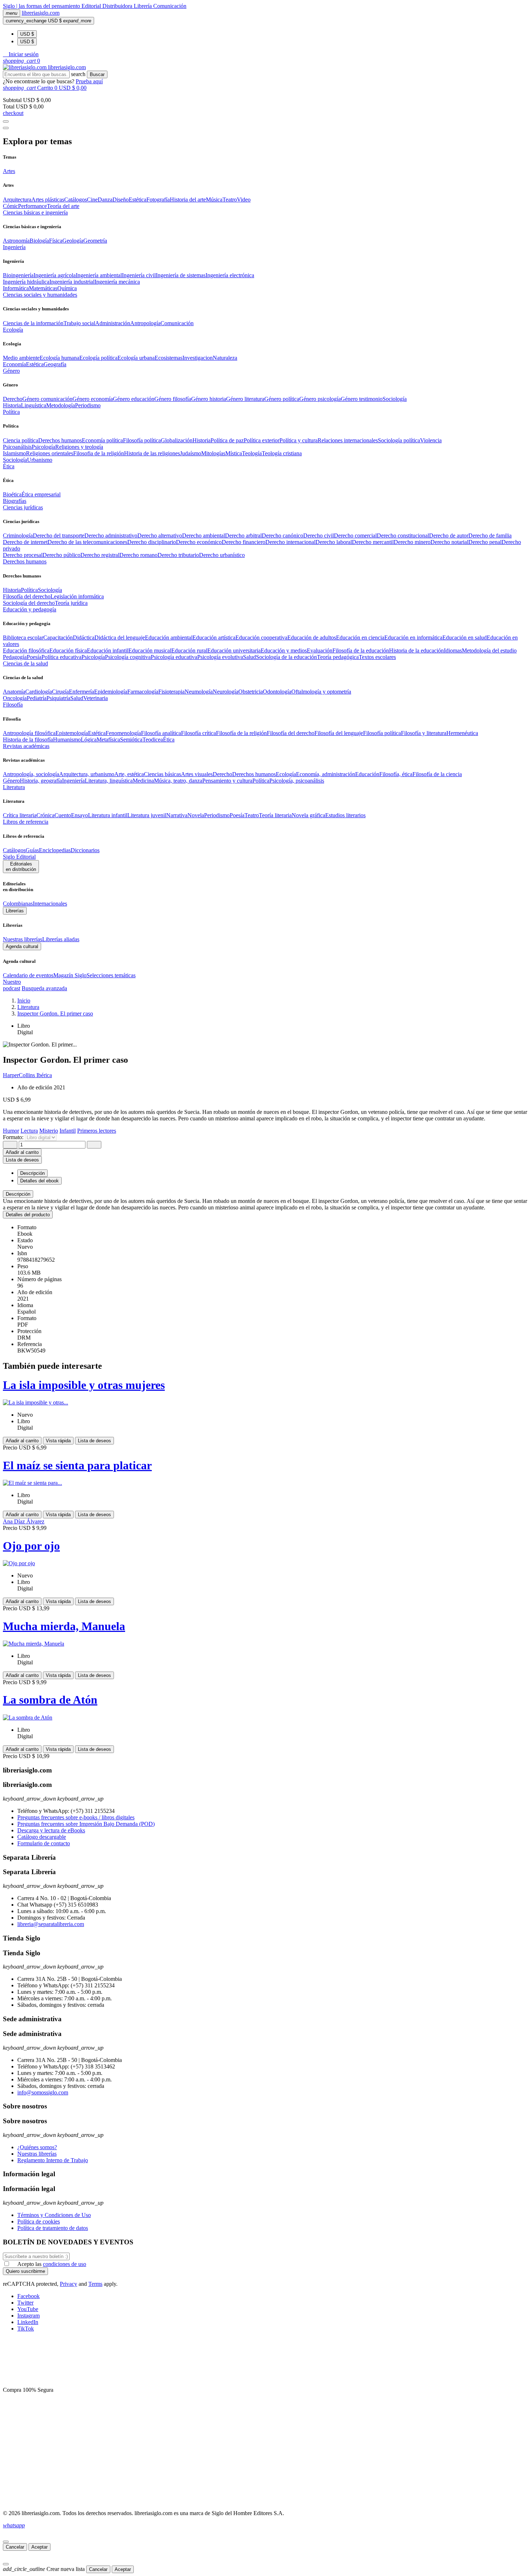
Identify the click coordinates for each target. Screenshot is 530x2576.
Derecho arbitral (243, 535)
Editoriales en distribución (21, 867)
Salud (249, 657)
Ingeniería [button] (14, 247)
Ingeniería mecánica (117, 282)
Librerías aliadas (61, 939)
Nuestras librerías (23, 939)
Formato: (14, 1137)
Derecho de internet (25, 542)
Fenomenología (123, 733)
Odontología (277, 692)
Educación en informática (413, 638)
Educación (367, 774)
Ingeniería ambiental (99, 275)
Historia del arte (188, 200)
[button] (21, 54)
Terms (95, 2284)
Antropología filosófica (29, 733)
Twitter (25, 2303)
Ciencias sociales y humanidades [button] (40, 295)
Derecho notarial (449, 542)
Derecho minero (412, 542)
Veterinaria (96, 698)
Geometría (95, 241)
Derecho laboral (334, 542)
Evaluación (320, 650)
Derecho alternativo (160, 535)
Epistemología (72, 733)
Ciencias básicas (162, 774)
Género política (282, 399)
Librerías (15, 911)
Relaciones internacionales (348, 440)
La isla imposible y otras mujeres (84, 1385)
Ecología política (98, 358)
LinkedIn (28, 2322)
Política (29, 590)
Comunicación (170, 6)
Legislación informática (77, 596)
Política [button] (11, 412)
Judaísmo (191, 453)
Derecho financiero (244, 542)
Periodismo (88, 405)
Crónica (45, 815)
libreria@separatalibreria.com (51, 1924)
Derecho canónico (282, 535)
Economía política (102, 440)
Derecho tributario (178, 555)
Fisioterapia (171, 692)
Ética (169, 740)
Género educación (134, 399)
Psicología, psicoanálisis (297, 781)
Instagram (28, 2316)
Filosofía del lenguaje (339, 733)
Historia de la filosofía (28, 740)
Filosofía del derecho (27, 596)
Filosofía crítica (198, 733)
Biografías (15, 501)
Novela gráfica (308, 815)
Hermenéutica (462, 733)
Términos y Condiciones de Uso (54, 2215)
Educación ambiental (169, 638)
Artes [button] (9, 171)
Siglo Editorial (19, 857)
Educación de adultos (312, 638)
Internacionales (50, 904)
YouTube (28, 2309)
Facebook (28, 2296)
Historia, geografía (41, 781)
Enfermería (81, 692)
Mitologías (213, 453)
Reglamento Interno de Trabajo (53, 2160)
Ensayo (79, 815)
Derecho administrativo (111, 535)
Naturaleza (225, 358)
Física (56, 241)
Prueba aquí (89, 81)
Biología (39, 241)
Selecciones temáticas (111, 975)
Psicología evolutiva (220, 657)
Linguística (34, 405)
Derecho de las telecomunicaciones (87, 542)
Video (244, 200)
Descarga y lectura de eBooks (51, 1830)
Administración (113, 323)
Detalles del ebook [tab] (39, 1181)
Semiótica (131, 740)
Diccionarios (85, 850)
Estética (138, 200)
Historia (12, 405)
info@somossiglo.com (43, 2092)
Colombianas (18, 904)
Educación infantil (108, 650)
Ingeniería (73, 781)
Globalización (177, 440)
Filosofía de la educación (361, 650)
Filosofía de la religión (241, 733)
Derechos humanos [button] (25, 561)
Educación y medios (284, 650)
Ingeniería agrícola (55, 275)
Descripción (18, 1194)
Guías (32, 850)
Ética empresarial (41, 494)
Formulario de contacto (44, 1843)
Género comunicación (47, 399)
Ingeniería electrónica (230, 275)
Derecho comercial (355, 535)
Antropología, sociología (31, 774)
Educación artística (214, 638)
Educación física (68, 650)
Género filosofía (173, 399)
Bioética (12, 494)
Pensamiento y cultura (227, 781)
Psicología (43, 447)
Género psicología (320, 399)
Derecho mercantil (373, 542)
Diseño (121, 200)
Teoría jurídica (71, 603)
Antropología (145, 323)
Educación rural (189, 650)
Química (67, 288)
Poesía (34, 657)
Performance (32, 206)
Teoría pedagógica (338, 657)
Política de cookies (39, 2221)
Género (11, 781)
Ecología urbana (136, 358)
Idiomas (453, 650)
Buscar (97, 74)
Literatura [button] (14, 787)
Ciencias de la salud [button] (25, 663)
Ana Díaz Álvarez (24, 1521)
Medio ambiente (21, 358)
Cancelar (15, 2547)
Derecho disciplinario (152, 542)
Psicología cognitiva (128, 657)
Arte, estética (129, 774)
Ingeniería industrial (72, 282)
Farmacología (143, 692)
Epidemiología (111, 692)
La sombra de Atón (50, 1700)
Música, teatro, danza (178, 781)
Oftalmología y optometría (321, 692)
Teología (252, 453)
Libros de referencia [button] (26, 822)
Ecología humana (59, 358)
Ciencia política (21, 440)
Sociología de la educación (286, 657)
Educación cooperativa (261, 638)
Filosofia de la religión (99, 453)
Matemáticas (43, 288)
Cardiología (39, 692)
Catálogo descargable (42, 1837)
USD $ (27, 34)
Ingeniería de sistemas (181, 275)
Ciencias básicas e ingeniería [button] (35, 213)
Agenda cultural (22, 946)
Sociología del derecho (29, 603)
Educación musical (150, 650)
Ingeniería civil (139, 275)
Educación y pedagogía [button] (30, 609)
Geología (73, 241)
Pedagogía (15, 657)
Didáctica (84, 638)
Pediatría (37, 698)
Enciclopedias (55, 850)
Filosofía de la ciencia (437, 774)
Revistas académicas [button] (26, 746)
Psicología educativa (174, 657)
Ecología (286, 774)
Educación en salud (465, 638)
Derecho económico (199, 542)
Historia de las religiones (152, 453)
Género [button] (11, 371)
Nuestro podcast (12, 985)
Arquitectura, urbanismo (87, 774)
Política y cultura (299, 440)
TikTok (26, 2329)
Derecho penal (485, 542)
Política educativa (61, 657)
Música (214, 200)
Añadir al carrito (22, 1152)
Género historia (209, 399)
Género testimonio (362, 399)
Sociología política (399, 440)
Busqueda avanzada (44, 988)
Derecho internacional (290, 542)
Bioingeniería (18, 275)
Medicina (143, 781)
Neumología (199, 692)
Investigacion (198, 358)
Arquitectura (17, 200)
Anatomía (14, 692)
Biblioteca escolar (23, 638)
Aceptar (39, 2547)
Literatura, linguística (109, 781)
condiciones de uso (65, 2264)
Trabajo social (79, 323)
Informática (16, 288)
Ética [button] (9, 466)
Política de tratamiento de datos (53, 2228)
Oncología (15, 698)
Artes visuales (197, 774)
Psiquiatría (58, 698)
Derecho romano (138, 555)
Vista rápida (58, 1441)
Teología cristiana (282, 453)
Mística (234, 453)
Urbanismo (40, 460)
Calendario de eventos (28, 975)
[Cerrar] (6, 2542)
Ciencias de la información (33, 323)
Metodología (61, 405)
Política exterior (262, 440)
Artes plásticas (48, 200)
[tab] (265, 1194)
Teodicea (153, 740)
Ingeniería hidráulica (26, 282)
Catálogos (76, 200)
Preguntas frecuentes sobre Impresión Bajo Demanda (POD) (86, 1824)
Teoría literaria (275, 815)
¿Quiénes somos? (37, 2147)
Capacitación (58, 638)
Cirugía (60, 692)
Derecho (13, 399)
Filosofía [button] (13, 705)
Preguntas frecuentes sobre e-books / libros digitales (76, 1817)
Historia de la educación (416, 650)
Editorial (92, 6)
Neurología (226, 692)
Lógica (89, 740)
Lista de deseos (94, 1441)
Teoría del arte (63, 206)
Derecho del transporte (59, 535)
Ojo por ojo (31, 1546)
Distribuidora (118, 6)
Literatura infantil (108, 815)
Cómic (10, 206)
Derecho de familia (490, 535)
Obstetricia (251, 692)
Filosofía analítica (161, 733)
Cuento (63, 815)
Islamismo (14, 453)
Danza (105, 200)
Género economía (93, 399)
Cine (92, 200)
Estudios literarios (345, 815)
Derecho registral (100, 555)
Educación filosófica (26, 650)
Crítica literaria (20, 815)
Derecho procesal (23, 555)
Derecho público (61, 555)
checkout (13, 113)
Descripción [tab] (32, 1173)
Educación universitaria (234, 650)
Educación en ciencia (360, 638)
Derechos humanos (60, 440)
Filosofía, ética (396, 774)
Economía (14, 364)
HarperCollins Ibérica (27, 1075)
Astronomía (16, 241)
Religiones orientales (50, 453)
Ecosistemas (169, 358)
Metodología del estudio (489, 650)
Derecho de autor (449, 535)
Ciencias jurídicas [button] (23, 507)
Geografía (55, 364)
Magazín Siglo (70, 975)
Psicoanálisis (17, 447)
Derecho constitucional (403, 535)
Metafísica (108, 740)
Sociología (395, 399)
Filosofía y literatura (424, 733)
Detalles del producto (28, 1215)
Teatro (230, 200)
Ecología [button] (13, 330)
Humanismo (67, 740)
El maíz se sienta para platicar (77, 1465)
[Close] (6, 128)
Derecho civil (319, 535)
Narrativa (177, 815)
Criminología (18, 535)
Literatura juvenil (147, 815)
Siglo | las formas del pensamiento (42, 6)
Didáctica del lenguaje (120, 638)
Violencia (431, 440)
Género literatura (245, 399)
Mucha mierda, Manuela (64, 1626)
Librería (143, 6)
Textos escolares (377, 657)
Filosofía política (142, 440)
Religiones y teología (79, 447)
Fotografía (158, 200)
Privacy (69, 2284)
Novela (196, 815)
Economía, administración (326, 774)
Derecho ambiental (204, 535)
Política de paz (227, 440)
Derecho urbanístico (222, 555)
